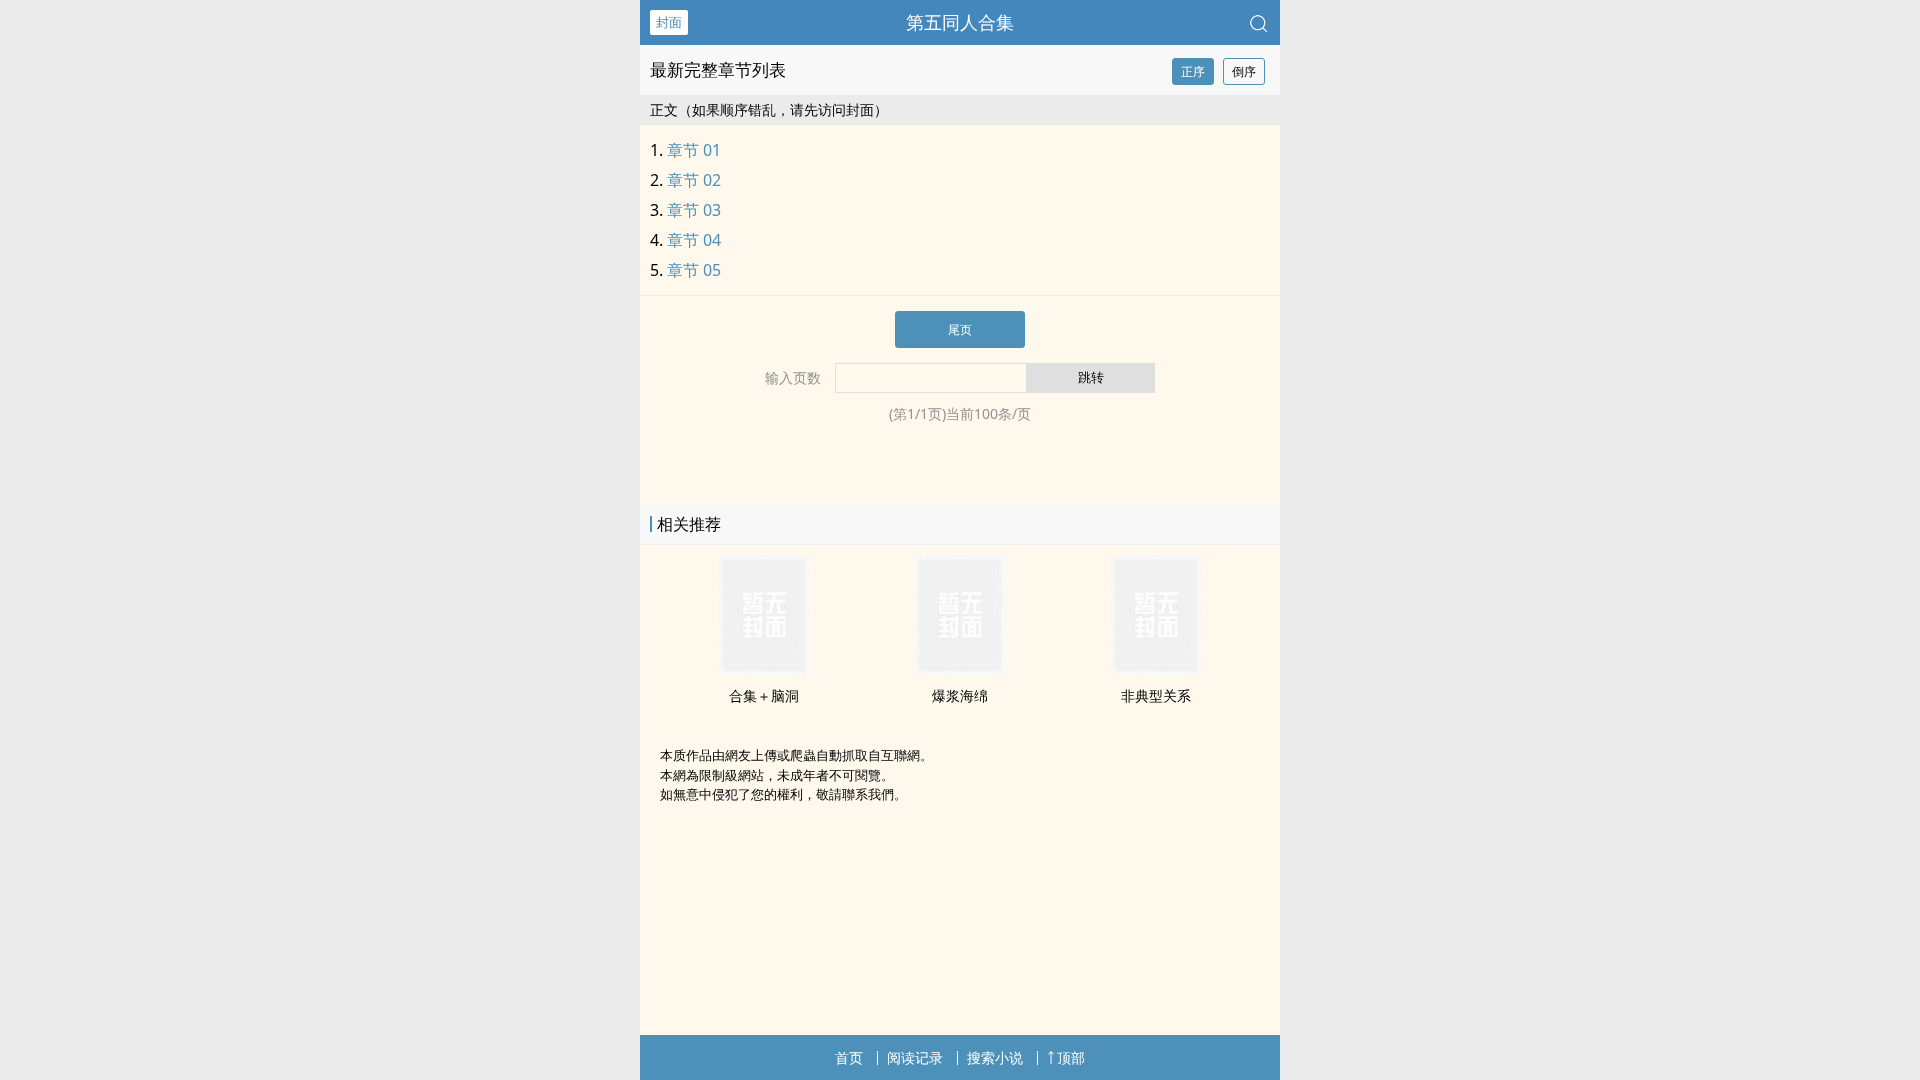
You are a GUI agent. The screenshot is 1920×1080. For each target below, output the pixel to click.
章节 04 (694, 240)
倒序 (1244, 71)
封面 (669, 22)
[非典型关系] (1156, 669)
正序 (1193, 71)
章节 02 (694, 180)
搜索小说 (995, 1057)
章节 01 (694, 150)
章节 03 (694, 210)
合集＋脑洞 (764, 695)
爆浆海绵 (960, 695)
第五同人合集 (960, 22)
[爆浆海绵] (960, 669)
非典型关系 (1156, 695)
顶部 (1071, 1057)
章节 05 (694, 270)
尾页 (960, 329)
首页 (849, 1057)
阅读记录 (915, 1057)
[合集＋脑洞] (764, 669)
